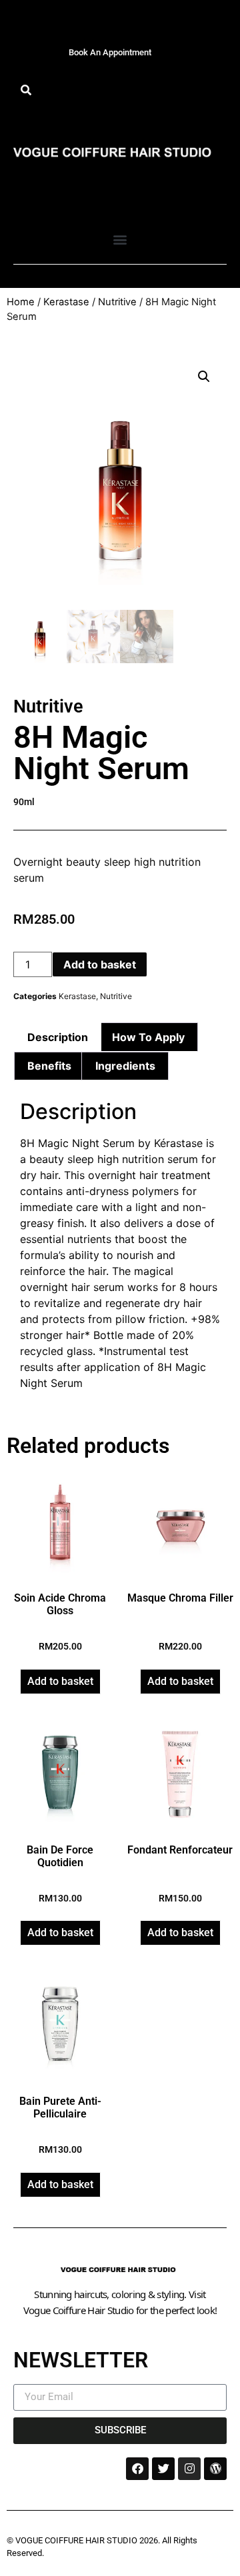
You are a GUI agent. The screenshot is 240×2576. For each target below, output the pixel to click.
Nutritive (117, 302)
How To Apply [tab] (148, 1037)
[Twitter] (163, 2469)
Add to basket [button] (60, 1681)
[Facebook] (137, 2469)
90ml (24, 802)
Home (21, 302)
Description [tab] (58, 1037)
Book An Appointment (110, 52)
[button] (26, 90)
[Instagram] (189, 2469)
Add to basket (100, 964)
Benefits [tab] (49, 1066)
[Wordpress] (215, 2469)
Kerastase (66, 302)
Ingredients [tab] (125, 1066)
